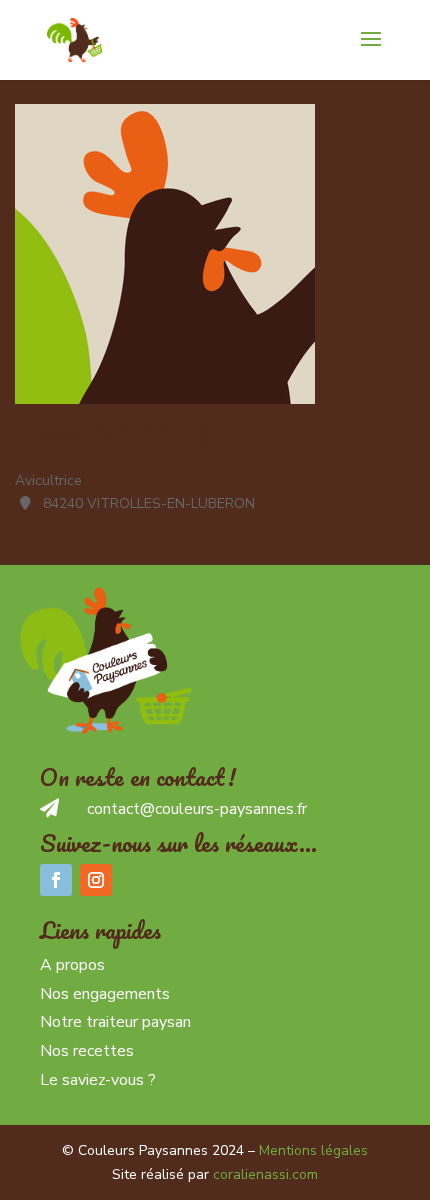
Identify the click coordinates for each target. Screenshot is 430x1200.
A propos (72, 965)
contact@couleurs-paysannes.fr (197, 809)
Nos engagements (105, 994)
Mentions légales (313, 1150)
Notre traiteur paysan (115, 1022)
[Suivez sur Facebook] (56, 880)
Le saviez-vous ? (98, 1080)
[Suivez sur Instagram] (96, 880)
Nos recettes (87, 1051)
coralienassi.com (265, 1174)
